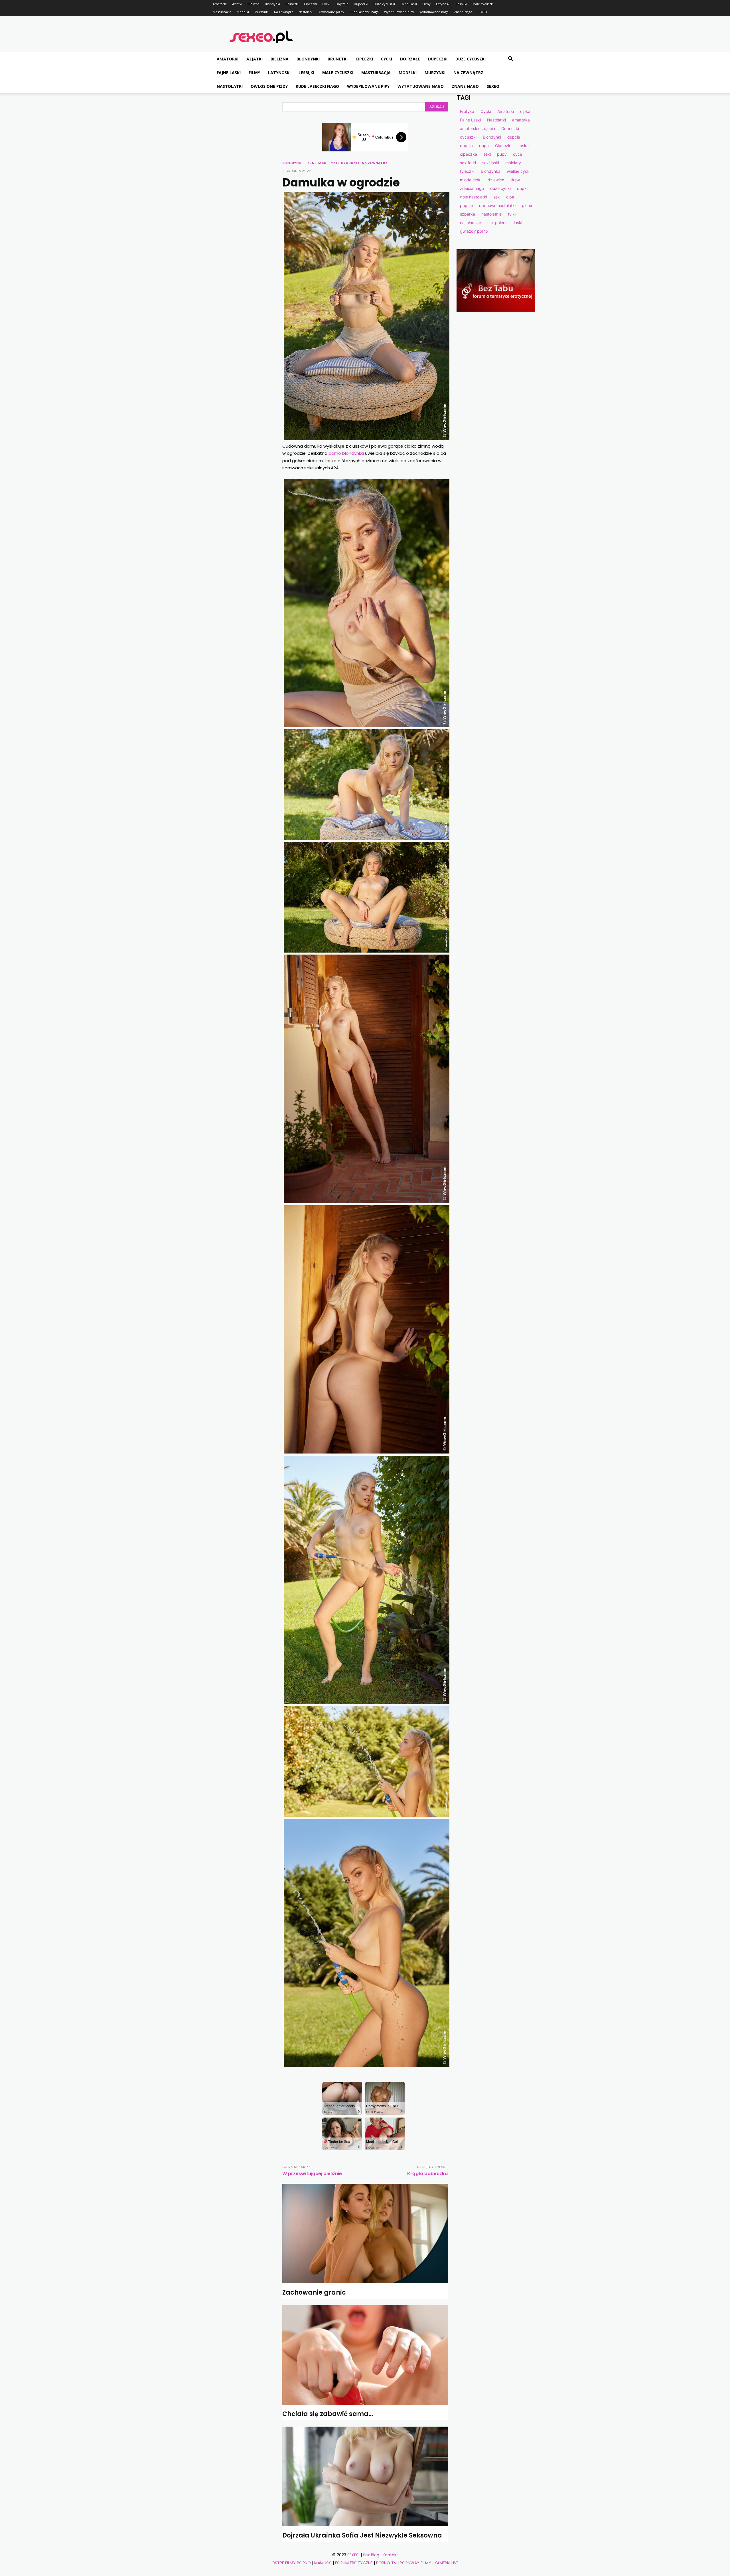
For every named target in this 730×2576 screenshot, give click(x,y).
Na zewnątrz (284, 12)
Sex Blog (371, 2555)
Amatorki (220, 4)
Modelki (243, 12)
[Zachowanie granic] (365, 2233)
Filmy (426, 4)
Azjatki (237, 4)
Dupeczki (361, 4)
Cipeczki (310, 4)
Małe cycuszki (483, 4)
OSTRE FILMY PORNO (291, 2563)
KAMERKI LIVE (447, 2563)
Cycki (326, 4)
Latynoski (443, 4)
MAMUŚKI (323, 2563)
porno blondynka (346, 453)
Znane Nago (463, 12)
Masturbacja (222, 12)
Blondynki (272, 4)
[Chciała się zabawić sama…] (365, 2355)
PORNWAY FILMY (415, 2563)
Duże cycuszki (384, 4)
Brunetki (292, 4)
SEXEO (482, 12)
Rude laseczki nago (364, 12)
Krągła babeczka (427, 2174)
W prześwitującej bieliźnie (312, 2174)
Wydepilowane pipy (399, 12)
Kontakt (390, 2555)
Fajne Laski (409, 4)
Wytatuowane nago (434, 12)
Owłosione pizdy (331, 12)
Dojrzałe (342, 4)
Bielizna (254, 4)
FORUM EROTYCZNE (354, 2563)
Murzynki (261, 12)
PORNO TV (386, 2563)
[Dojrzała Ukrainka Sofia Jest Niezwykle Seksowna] (365, 2476)
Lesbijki (461, 4)
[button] (510, 59)
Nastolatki (306, 12)
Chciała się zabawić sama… (328, 2414)
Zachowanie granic (314, 2292)
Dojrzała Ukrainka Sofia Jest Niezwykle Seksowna (362, 2535)
